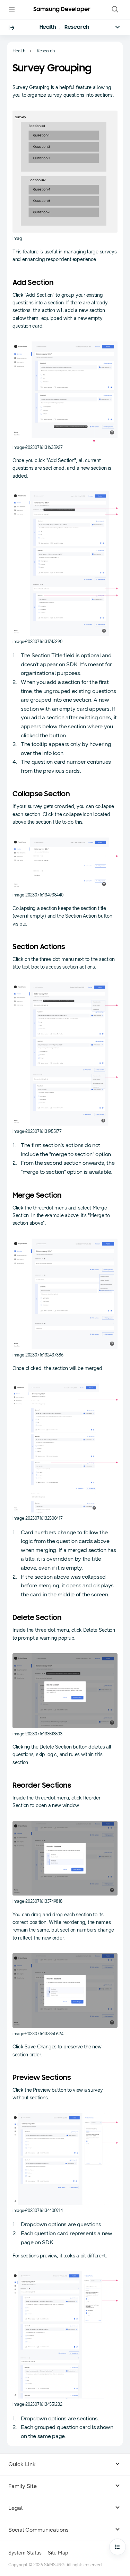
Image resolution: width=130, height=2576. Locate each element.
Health (48, 27)
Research (77, 27)
